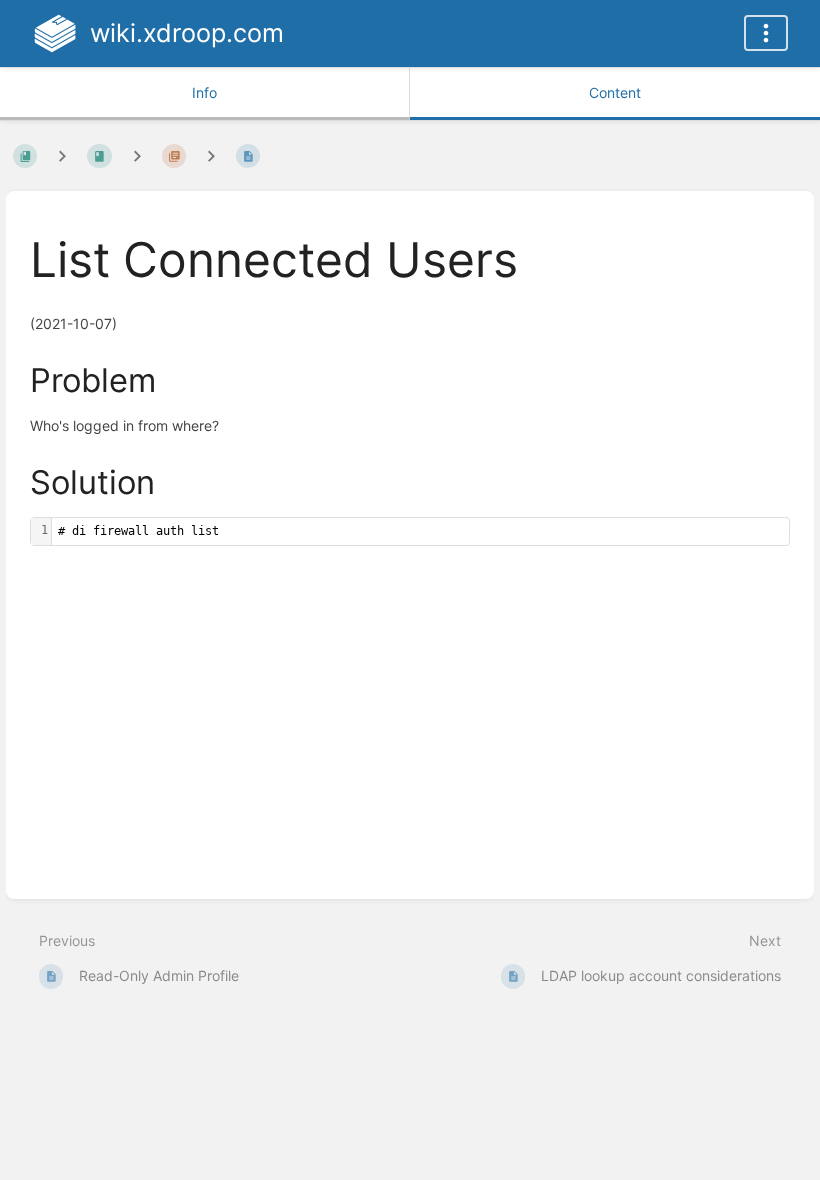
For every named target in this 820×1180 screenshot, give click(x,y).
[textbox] (420, 531)
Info (204, 92)
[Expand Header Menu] (766, 33)
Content (615, 92)
